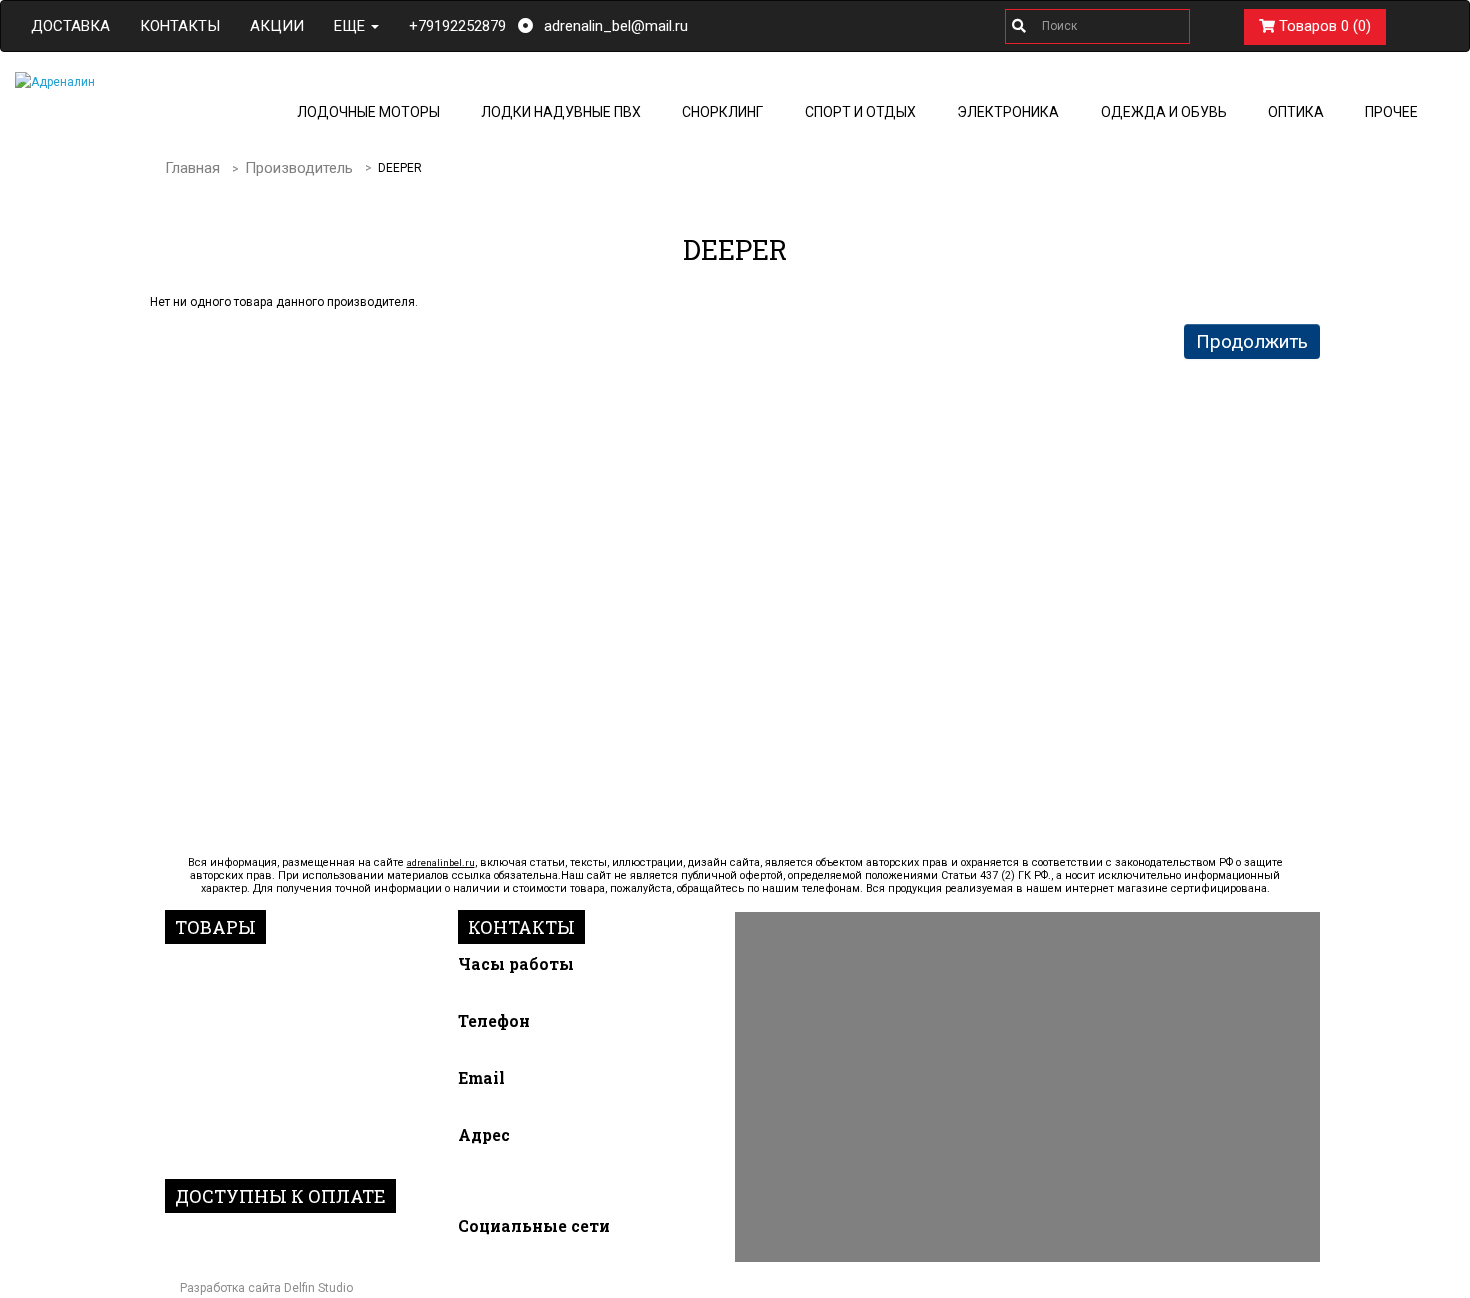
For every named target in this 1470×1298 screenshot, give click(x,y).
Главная (192, 168)
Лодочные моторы (368, 112)
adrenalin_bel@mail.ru (616, 26)
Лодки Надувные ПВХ (561, 112)
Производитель (299, 168)
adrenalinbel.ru (441, 862)
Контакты (180, 26)
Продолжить (1252, 341)
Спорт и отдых (860, 112)
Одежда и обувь (1164, 112)
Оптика (1296, 112)
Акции (277, 26)
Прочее (1391, 112)
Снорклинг (722, 112)
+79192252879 (457, 26)
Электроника (1008, 112)
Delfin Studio (318, 1288)
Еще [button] (351, 26)
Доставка (70, 26)
